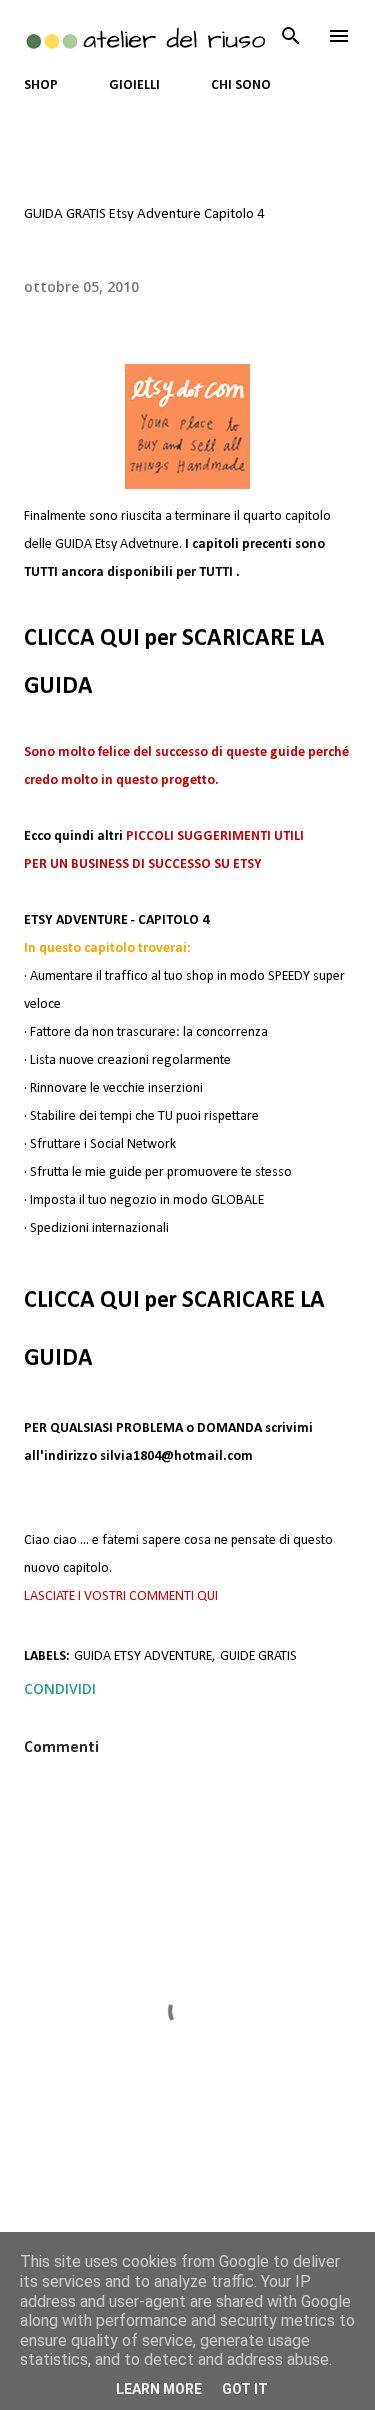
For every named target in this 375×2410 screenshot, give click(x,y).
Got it (245, 2389)
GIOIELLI (134, 85)
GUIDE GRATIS (258, 1656)
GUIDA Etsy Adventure (143, 1656)
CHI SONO (241, 85)
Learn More (159, 2389)
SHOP (41, 85)
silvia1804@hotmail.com (176, 1456)
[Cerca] (291, 36)
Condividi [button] (60, 1688)
